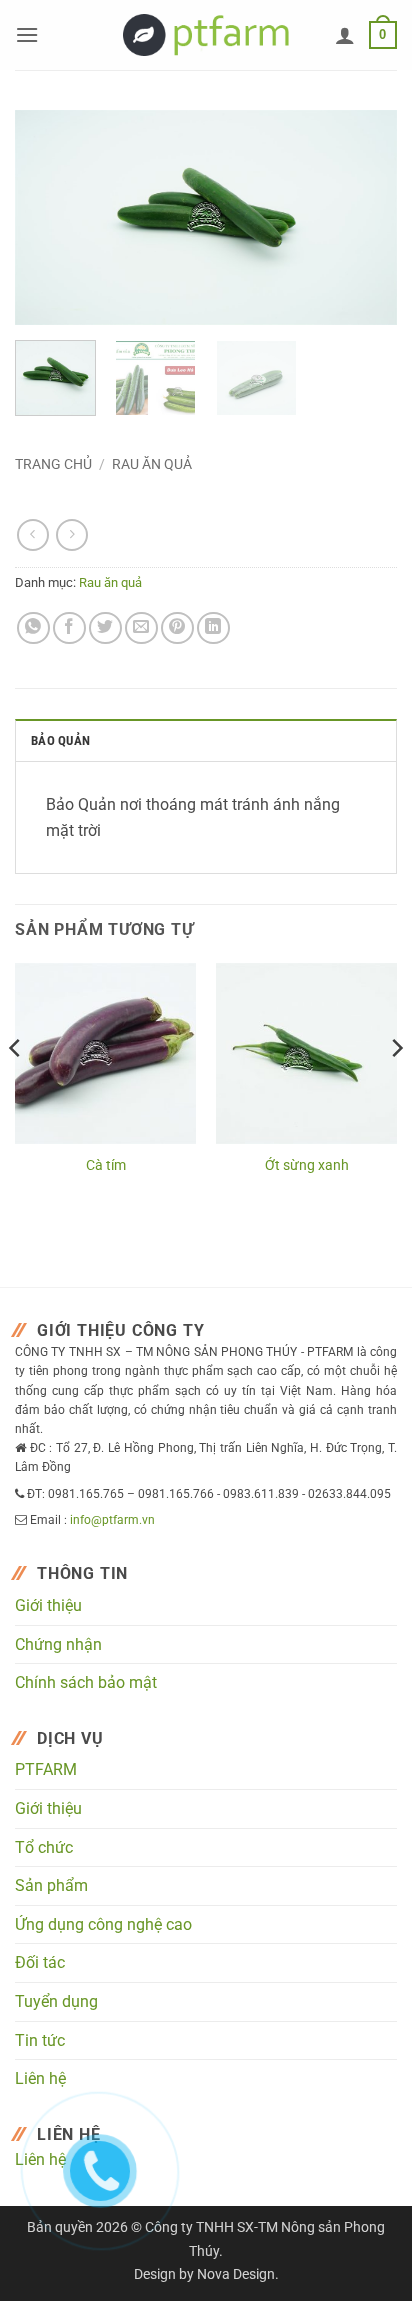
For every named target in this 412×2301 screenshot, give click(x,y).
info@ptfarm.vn (112, 1520)
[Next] (364, 217)
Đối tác (40, 1962)
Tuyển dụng (56, 2001)
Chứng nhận (58, 1644)
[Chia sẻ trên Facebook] (69, 628)
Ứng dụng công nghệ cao (103, 1924)
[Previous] (48, 217)
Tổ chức (44, 1847)
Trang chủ (53, 464)
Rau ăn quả (152, 464)
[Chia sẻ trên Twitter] (105, 628)
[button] (27, 34)
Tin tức (40, 2040)
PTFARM (46, 1769)
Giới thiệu (48, 1605)
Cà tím (106, 1165)
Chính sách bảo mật (86, 1682)
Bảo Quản (60, 740)
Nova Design (236, 2274)
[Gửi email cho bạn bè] (141, 628)
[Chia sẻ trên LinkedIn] (213, 628)
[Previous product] (71, 534)
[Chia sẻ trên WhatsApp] (33, 628)
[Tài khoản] (345, 35)
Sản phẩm (51, 1885)
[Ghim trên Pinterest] (177, 628)
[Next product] (32, 534)
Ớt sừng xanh (307, 1165)
